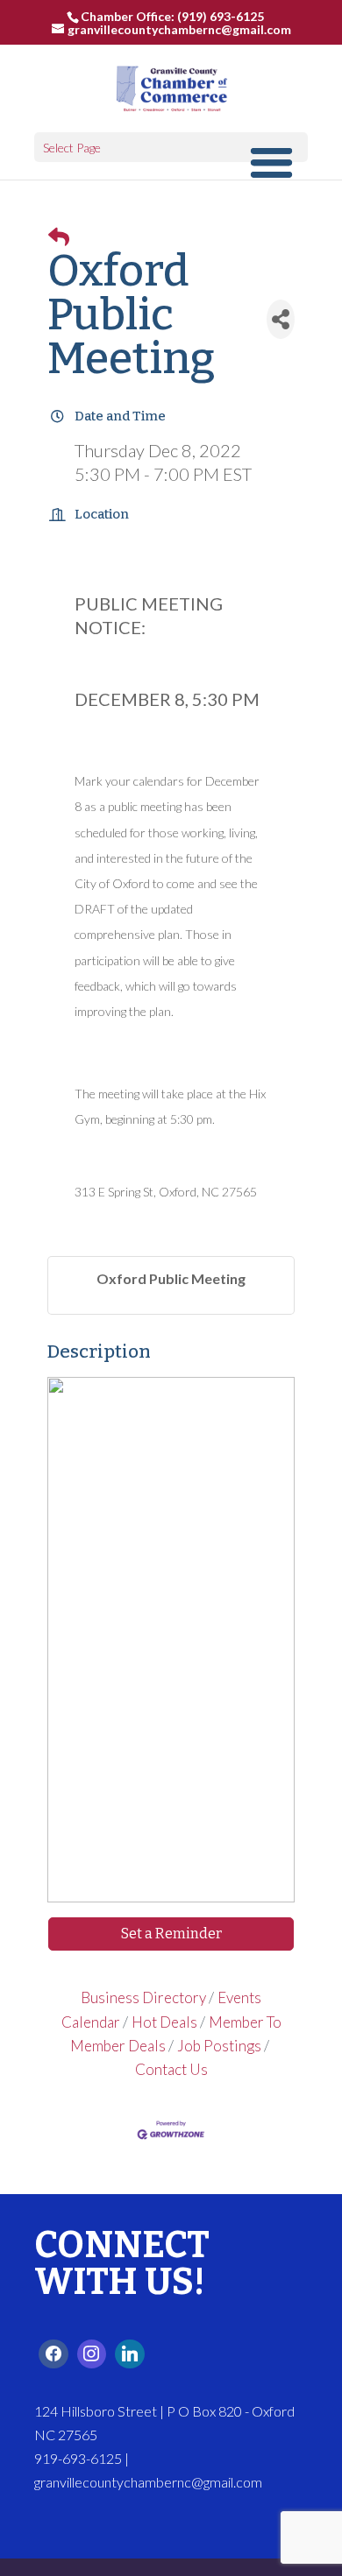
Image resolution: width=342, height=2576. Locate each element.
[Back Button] (59, 236)
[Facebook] (53, 2354)
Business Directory (143, 1997)
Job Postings (219, 2046)
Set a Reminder (171, 1934)
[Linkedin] (130, 2354)
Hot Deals (164, 2022)
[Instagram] (92, 2354)
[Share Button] (281, 319)
